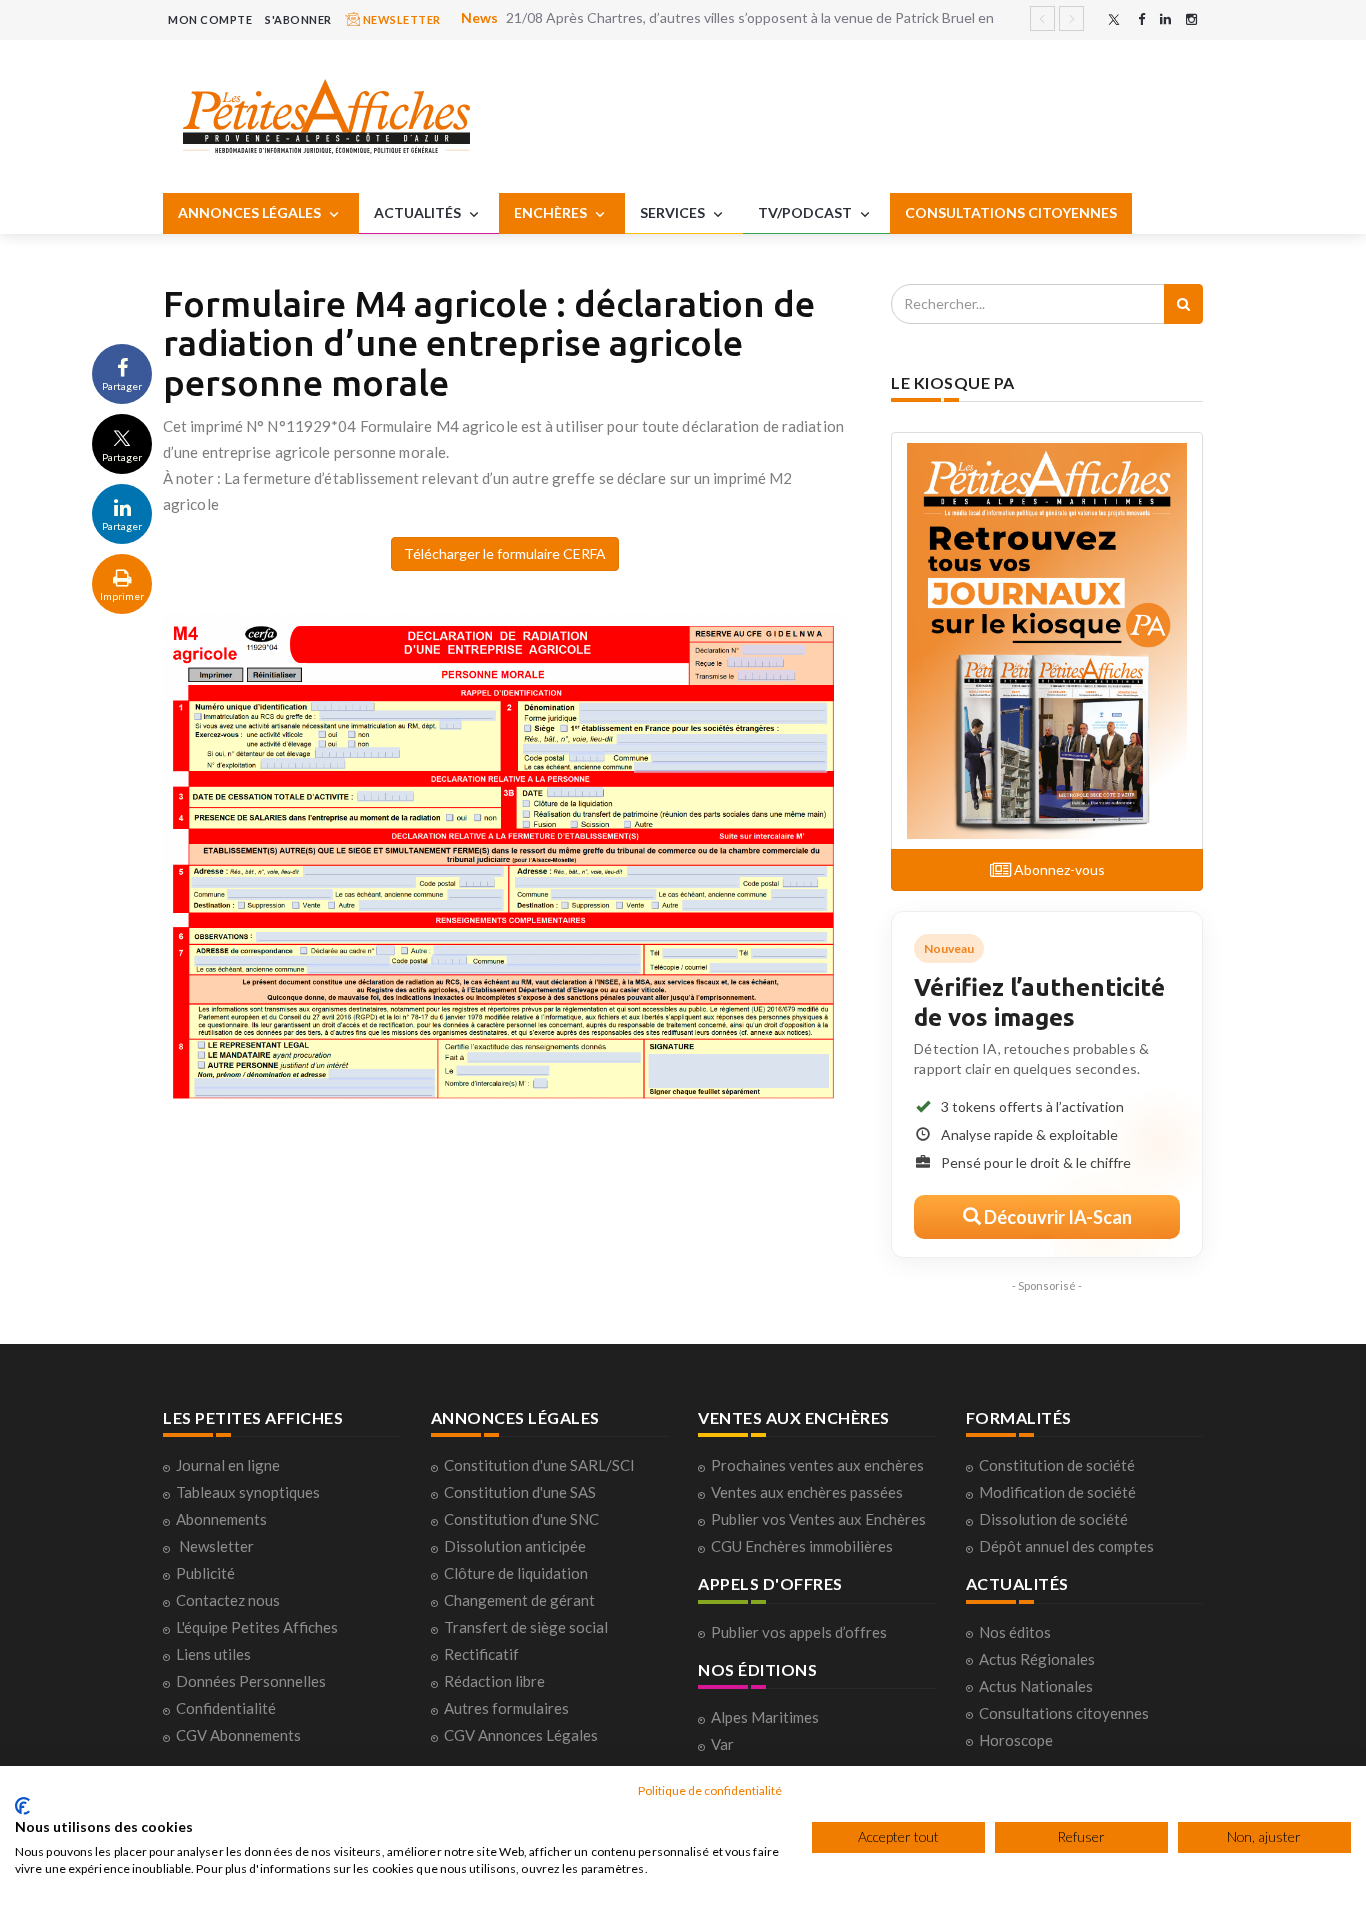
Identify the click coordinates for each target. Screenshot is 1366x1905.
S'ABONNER (298, 19)
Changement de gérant (519, 1600)
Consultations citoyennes (1064, 1713)
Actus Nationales (1036, 1686)
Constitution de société (1057, 1465)
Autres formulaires (506, 1708)
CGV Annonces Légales (521, 1735)
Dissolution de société (1053, 1519)
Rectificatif (481, 1654)
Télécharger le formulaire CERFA (505, 553)
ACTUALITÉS (419, 212)
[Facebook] (1141, 19)
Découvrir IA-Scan (1056, 1217)
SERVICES (674, 212)
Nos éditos (1015, 1632)
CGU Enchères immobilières (802, 1546)
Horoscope (1016, 1740)
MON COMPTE (210, 19)
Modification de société (1057, 1492)
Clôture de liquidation (516, 1573)
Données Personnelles (251, 1681)
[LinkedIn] (1165, 19)
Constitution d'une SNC (521, 1519)
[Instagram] (1191, 19)
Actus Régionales (1037, 1659)
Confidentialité (226, 1708)
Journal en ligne (228, 1465)
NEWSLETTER (400, 19)
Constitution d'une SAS (520, 1492)
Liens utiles (213, 1654)
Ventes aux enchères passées (807, 1492)
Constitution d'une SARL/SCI (539, 1465)
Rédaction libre (494, 1681)
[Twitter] (1114, 19)
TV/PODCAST (806, 212)
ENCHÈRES (552, 212)
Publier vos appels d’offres (799, 1632)
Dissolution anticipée (515, 1546)
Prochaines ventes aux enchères (817, 1465)
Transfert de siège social (526, 1627)
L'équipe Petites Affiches (257, 1627)
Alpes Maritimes (765, 1717)
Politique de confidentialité (710, 1790)
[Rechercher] (1183, 304)
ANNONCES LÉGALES (251, 212)
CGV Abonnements (238, 1735)
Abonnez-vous (1058, 869)
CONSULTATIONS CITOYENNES (1011, 212)
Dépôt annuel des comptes (1066, 1546)
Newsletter (216, 1546)
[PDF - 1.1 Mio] (504, 853)
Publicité (205, 1573)
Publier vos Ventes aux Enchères (818, 1519)
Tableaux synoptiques (248, 1492)
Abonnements (221, 1519)
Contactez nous (228, 1600)
